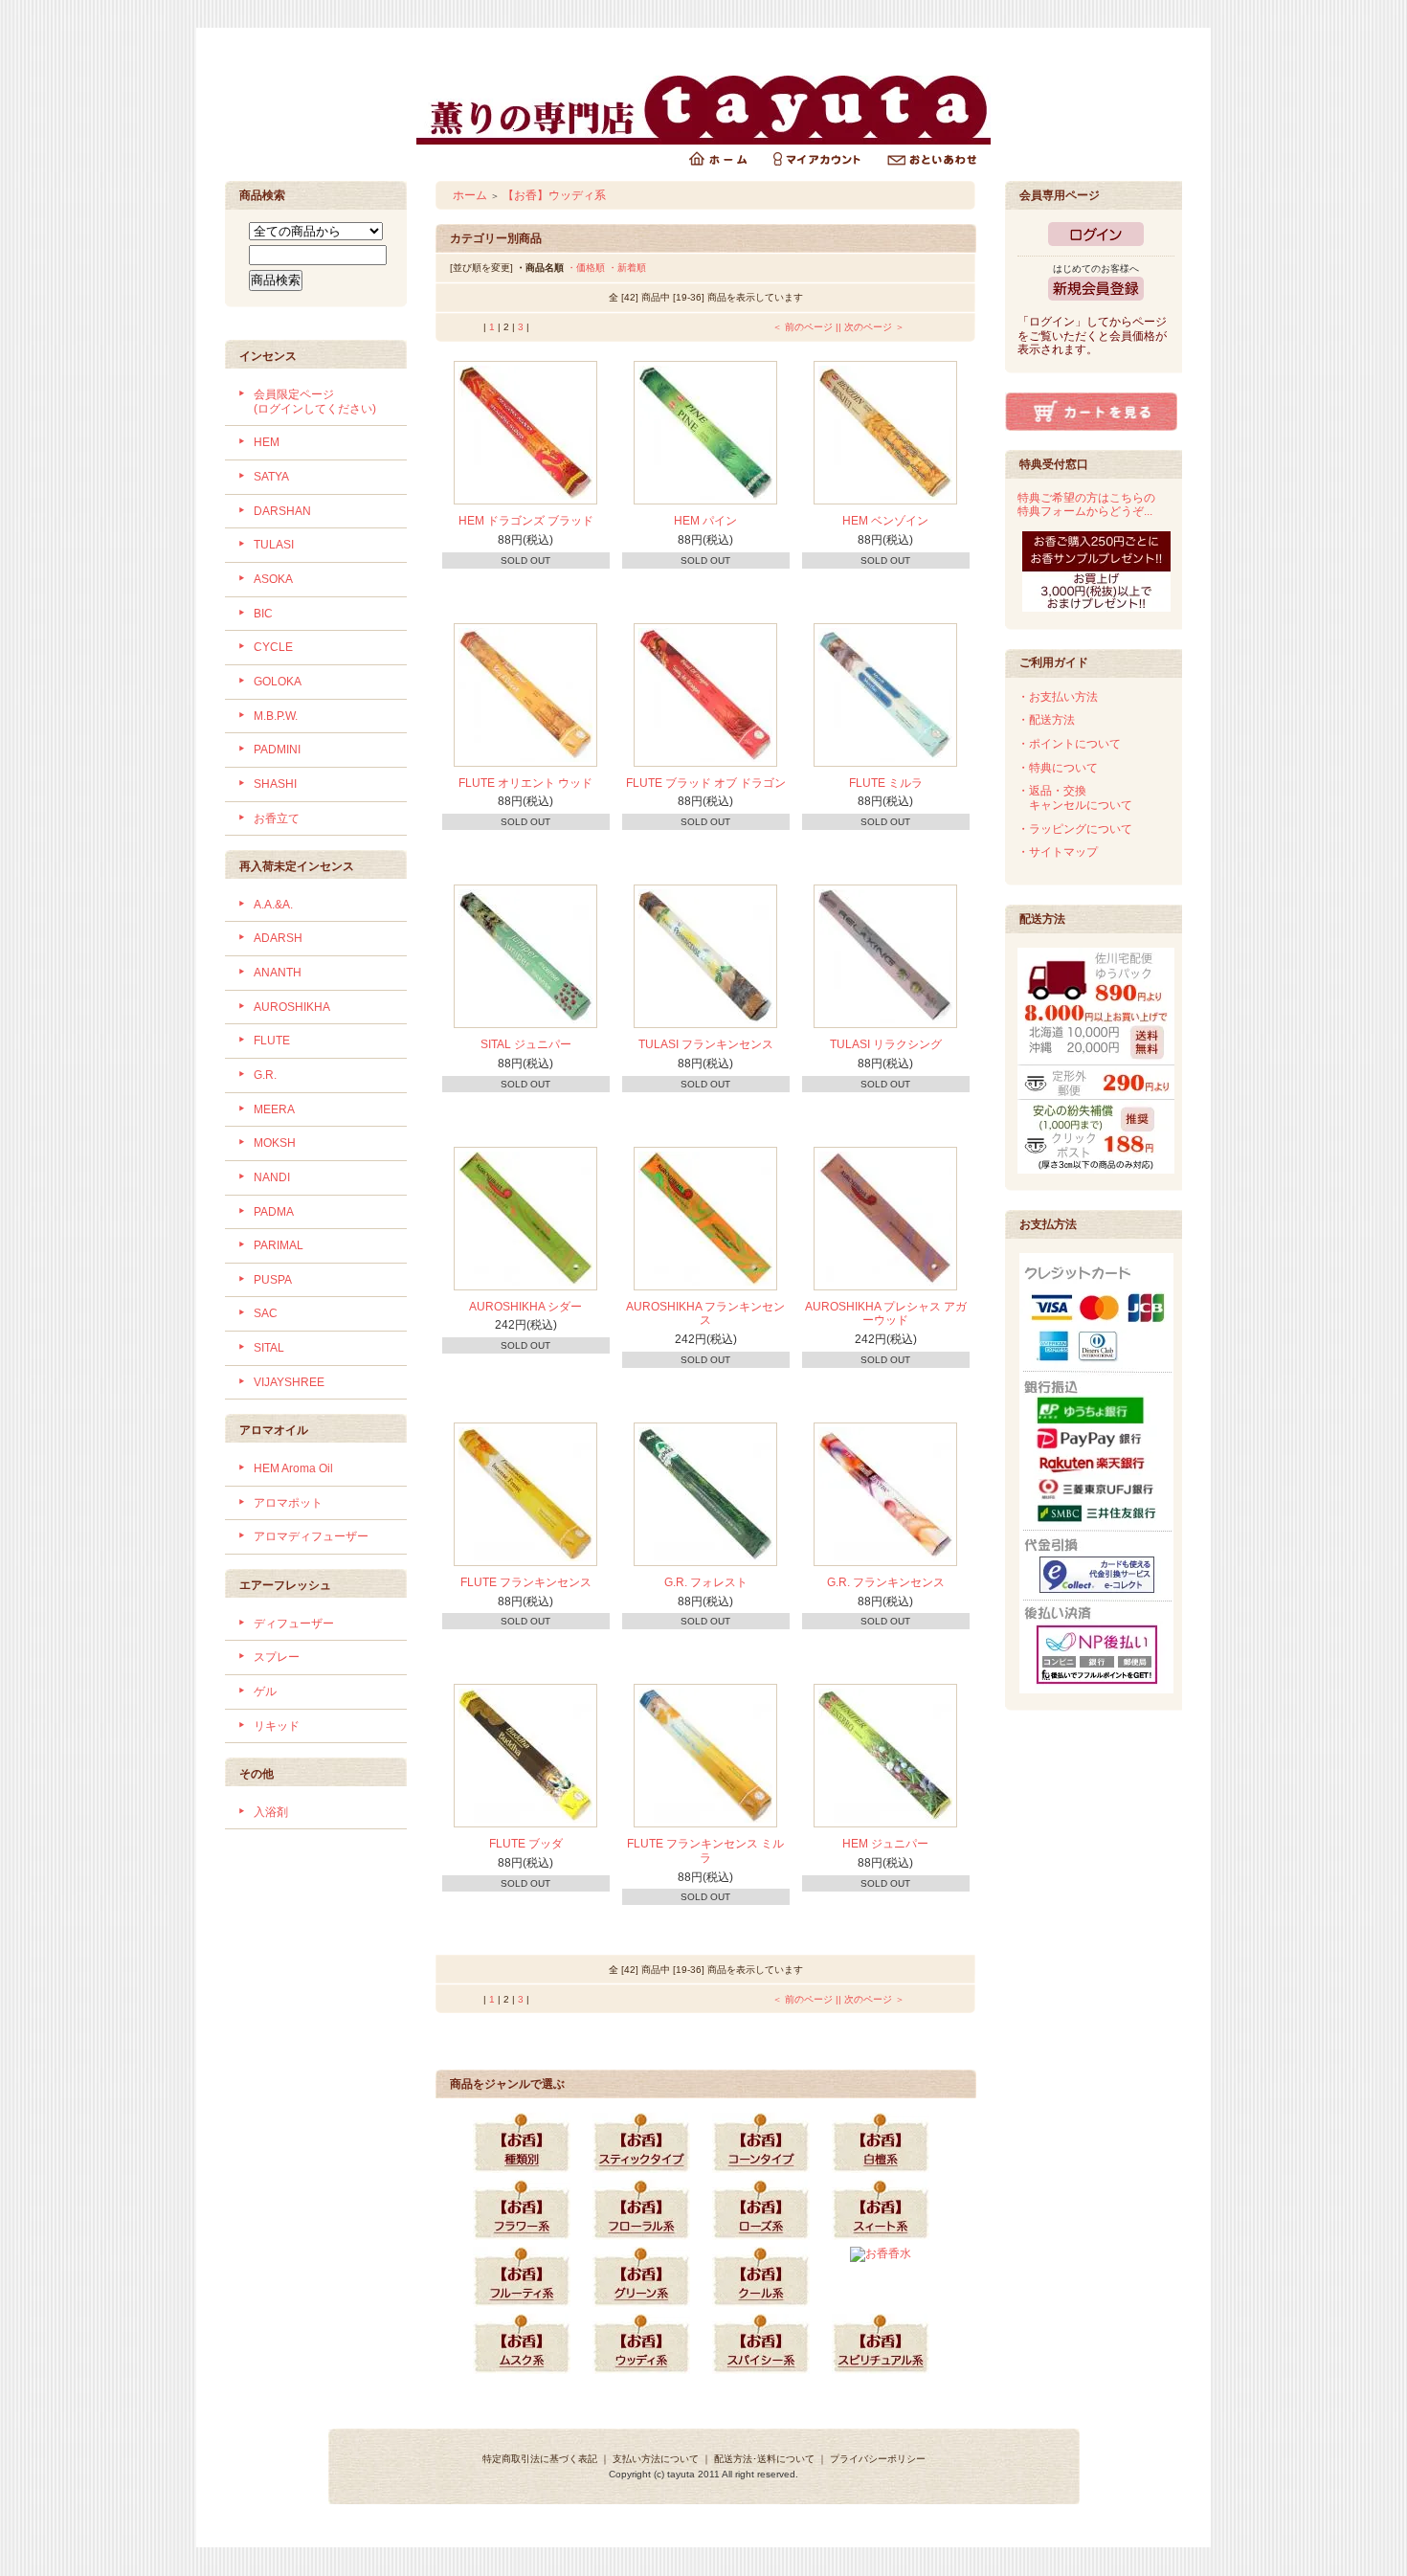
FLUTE (272, 1041)
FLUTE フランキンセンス (526, 1582)
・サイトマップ (1058, 852)
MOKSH (275, 1143)
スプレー (277, 1657)
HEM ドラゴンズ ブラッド (526, 521)
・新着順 (627, 268)
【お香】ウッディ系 (554, 195)
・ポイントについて (1069, 744)
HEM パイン (705, 521)
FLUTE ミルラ (886, 783)
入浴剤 (271, 1812)
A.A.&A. (273, 905)
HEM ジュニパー (885, 1844)
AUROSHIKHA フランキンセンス (705, 1314)
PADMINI (277, 750)
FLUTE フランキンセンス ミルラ (705, 1851)
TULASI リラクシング (886, 1044)
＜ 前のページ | (805, 327)
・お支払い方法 (1058, 697)
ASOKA (273, 579)
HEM (267, 442)
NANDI (272, 1177)
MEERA (274, 1109)
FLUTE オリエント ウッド (525, 783)
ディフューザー (294, 1624)
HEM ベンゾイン (885, 521)
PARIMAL (279, 1245)
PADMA (274, 1212)
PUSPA (273, 1280)
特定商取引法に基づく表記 (540, 2459)
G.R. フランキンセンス (886, 1582)
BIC (263, 614)
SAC (266, 1313)
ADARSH (278, 938)
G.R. (265, 1075)
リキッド (277, 1726)
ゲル (265, 1691)
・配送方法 (1046, 720)
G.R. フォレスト (706, 1582)
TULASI (274, 545)
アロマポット (288, 1503)
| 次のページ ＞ (871, 327)
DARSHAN (282, 511)
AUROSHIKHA (292, 1007)
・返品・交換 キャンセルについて (1075, 798)
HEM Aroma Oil (293, 1468)
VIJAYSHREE (289, 1382)
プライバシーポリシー (878, 2459)
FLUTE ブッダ (526, 1844)
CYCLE (273, 647)
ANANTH (278, 973)
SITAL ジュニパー (526, 1044)
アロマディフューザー (311, 1536)
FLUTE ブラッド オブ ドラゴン (706, 783)
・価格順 (586, 268)
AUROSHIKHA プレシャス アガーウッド (886, 1314)
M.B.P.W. (276, 716)
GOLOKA (278, 682)
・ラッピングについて (1075, 829)
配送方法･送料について (764, 2459)
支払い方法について (656, 2459)
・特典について (1058, 768)
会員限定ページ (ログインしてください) (315, 402)
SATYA (271, 477)
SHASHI (275, 784)
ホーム (470, 195)
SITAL (269, 1348)
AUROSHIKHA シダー (525, 1307)
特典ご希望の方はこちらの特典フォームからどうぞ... (1086, 505)
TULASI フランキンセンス (706, 1044)
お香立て (277, 818)
